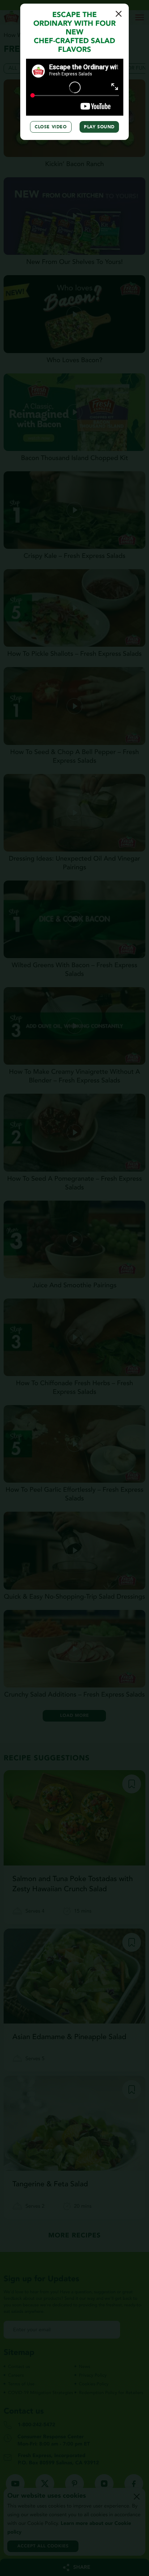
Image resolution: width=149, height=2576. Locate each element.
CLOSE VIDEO (51, 127)
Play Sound (99, 127)
